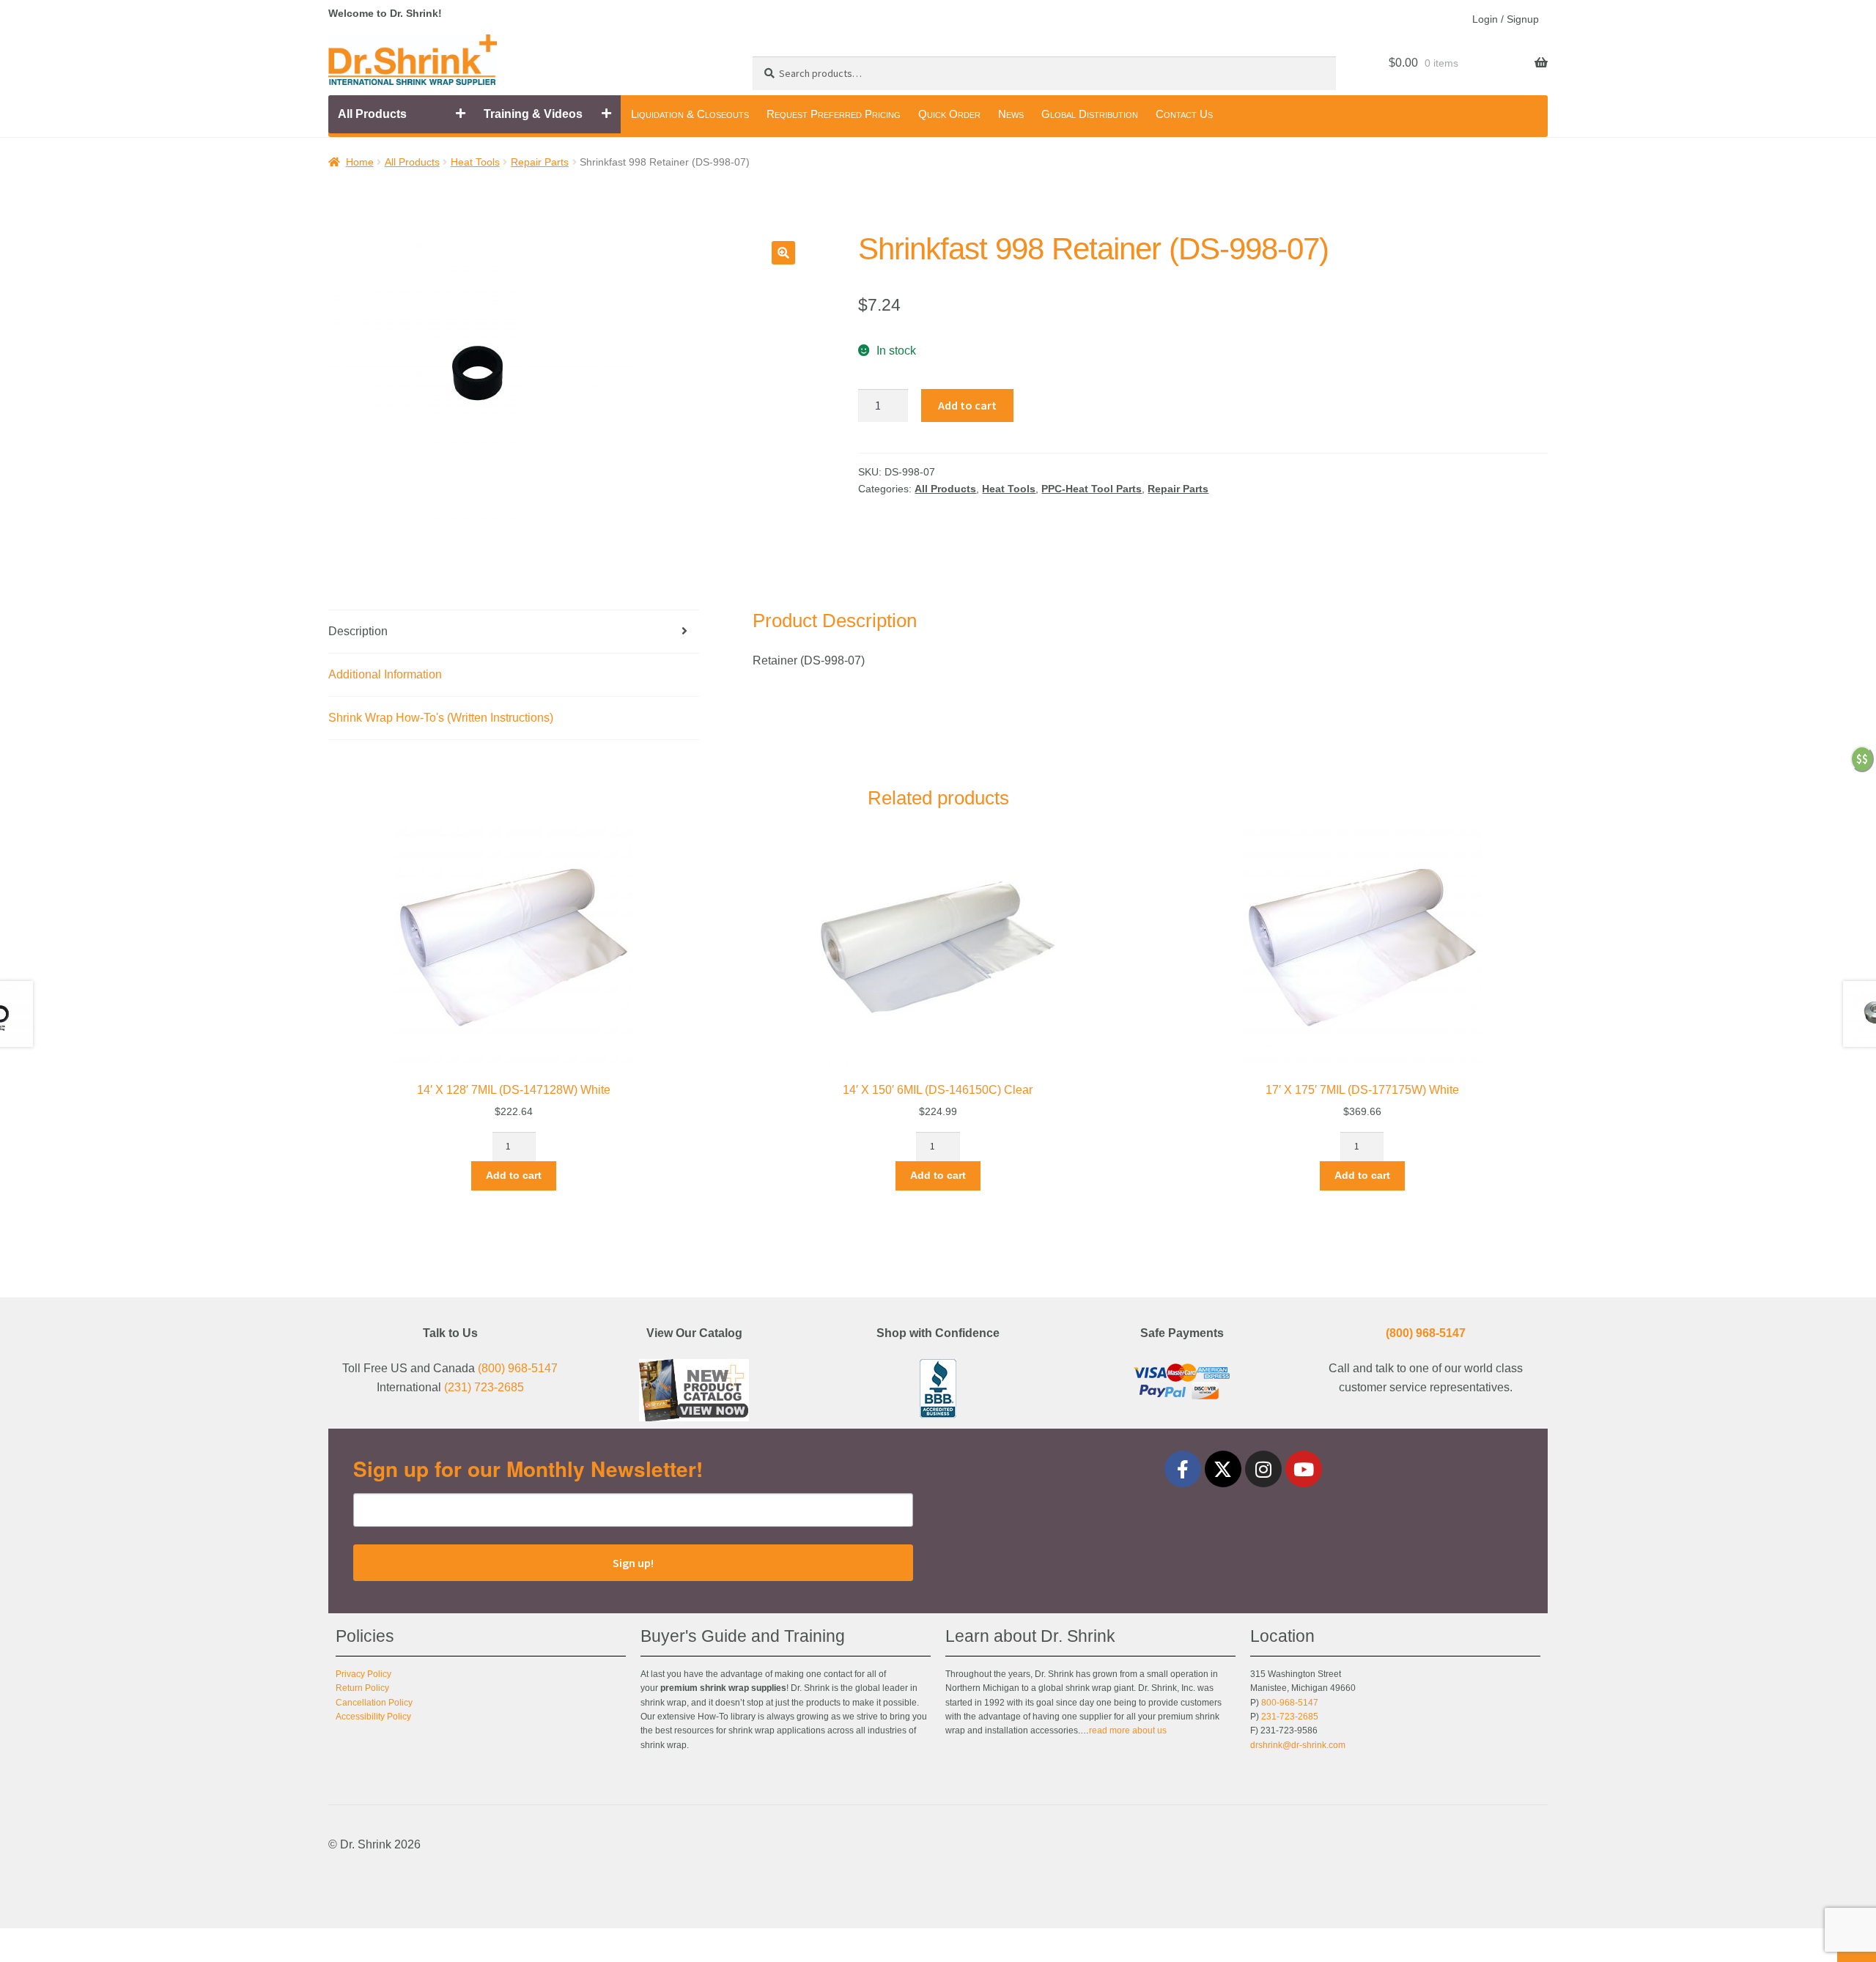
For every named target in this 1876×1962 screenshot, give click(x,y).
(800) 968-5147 (518, 1368)
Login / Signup (1506, 19)
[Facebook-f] (1183, 1469)
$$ (1862, 758)
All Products (372, 114)
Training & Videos (533, 114)
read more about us (1128, 1730)
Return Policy (362, 1688)
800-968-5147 (1290, 1703)
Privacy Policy (363, 1674)
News (1011, 114)
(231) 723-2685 (484, 1387)
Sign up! (633, 1563)
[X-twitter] (1223, 1469)
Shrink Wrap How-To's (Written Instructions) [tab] (441, 718)
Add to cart (967, 405)
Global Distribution (1090, 114)
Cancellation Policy (374, 1703)
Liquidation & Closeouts (690, 114)
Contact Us (1184, 114)
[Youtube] (1304, 1469)
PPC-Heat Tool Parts (1092, 489)
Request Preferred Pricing (834, 114)
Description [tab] (358, 631)
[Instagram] (1263, 1469)
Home (360, 162)
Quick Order (949, 114)
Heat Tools (475, 162)
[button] (783, 253)
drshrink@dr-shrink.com (1298, 1745)
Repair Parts (540, 162)
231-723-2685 (1290, 1717)
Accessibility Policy (373, 1717)
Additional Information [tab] (385, 674)
